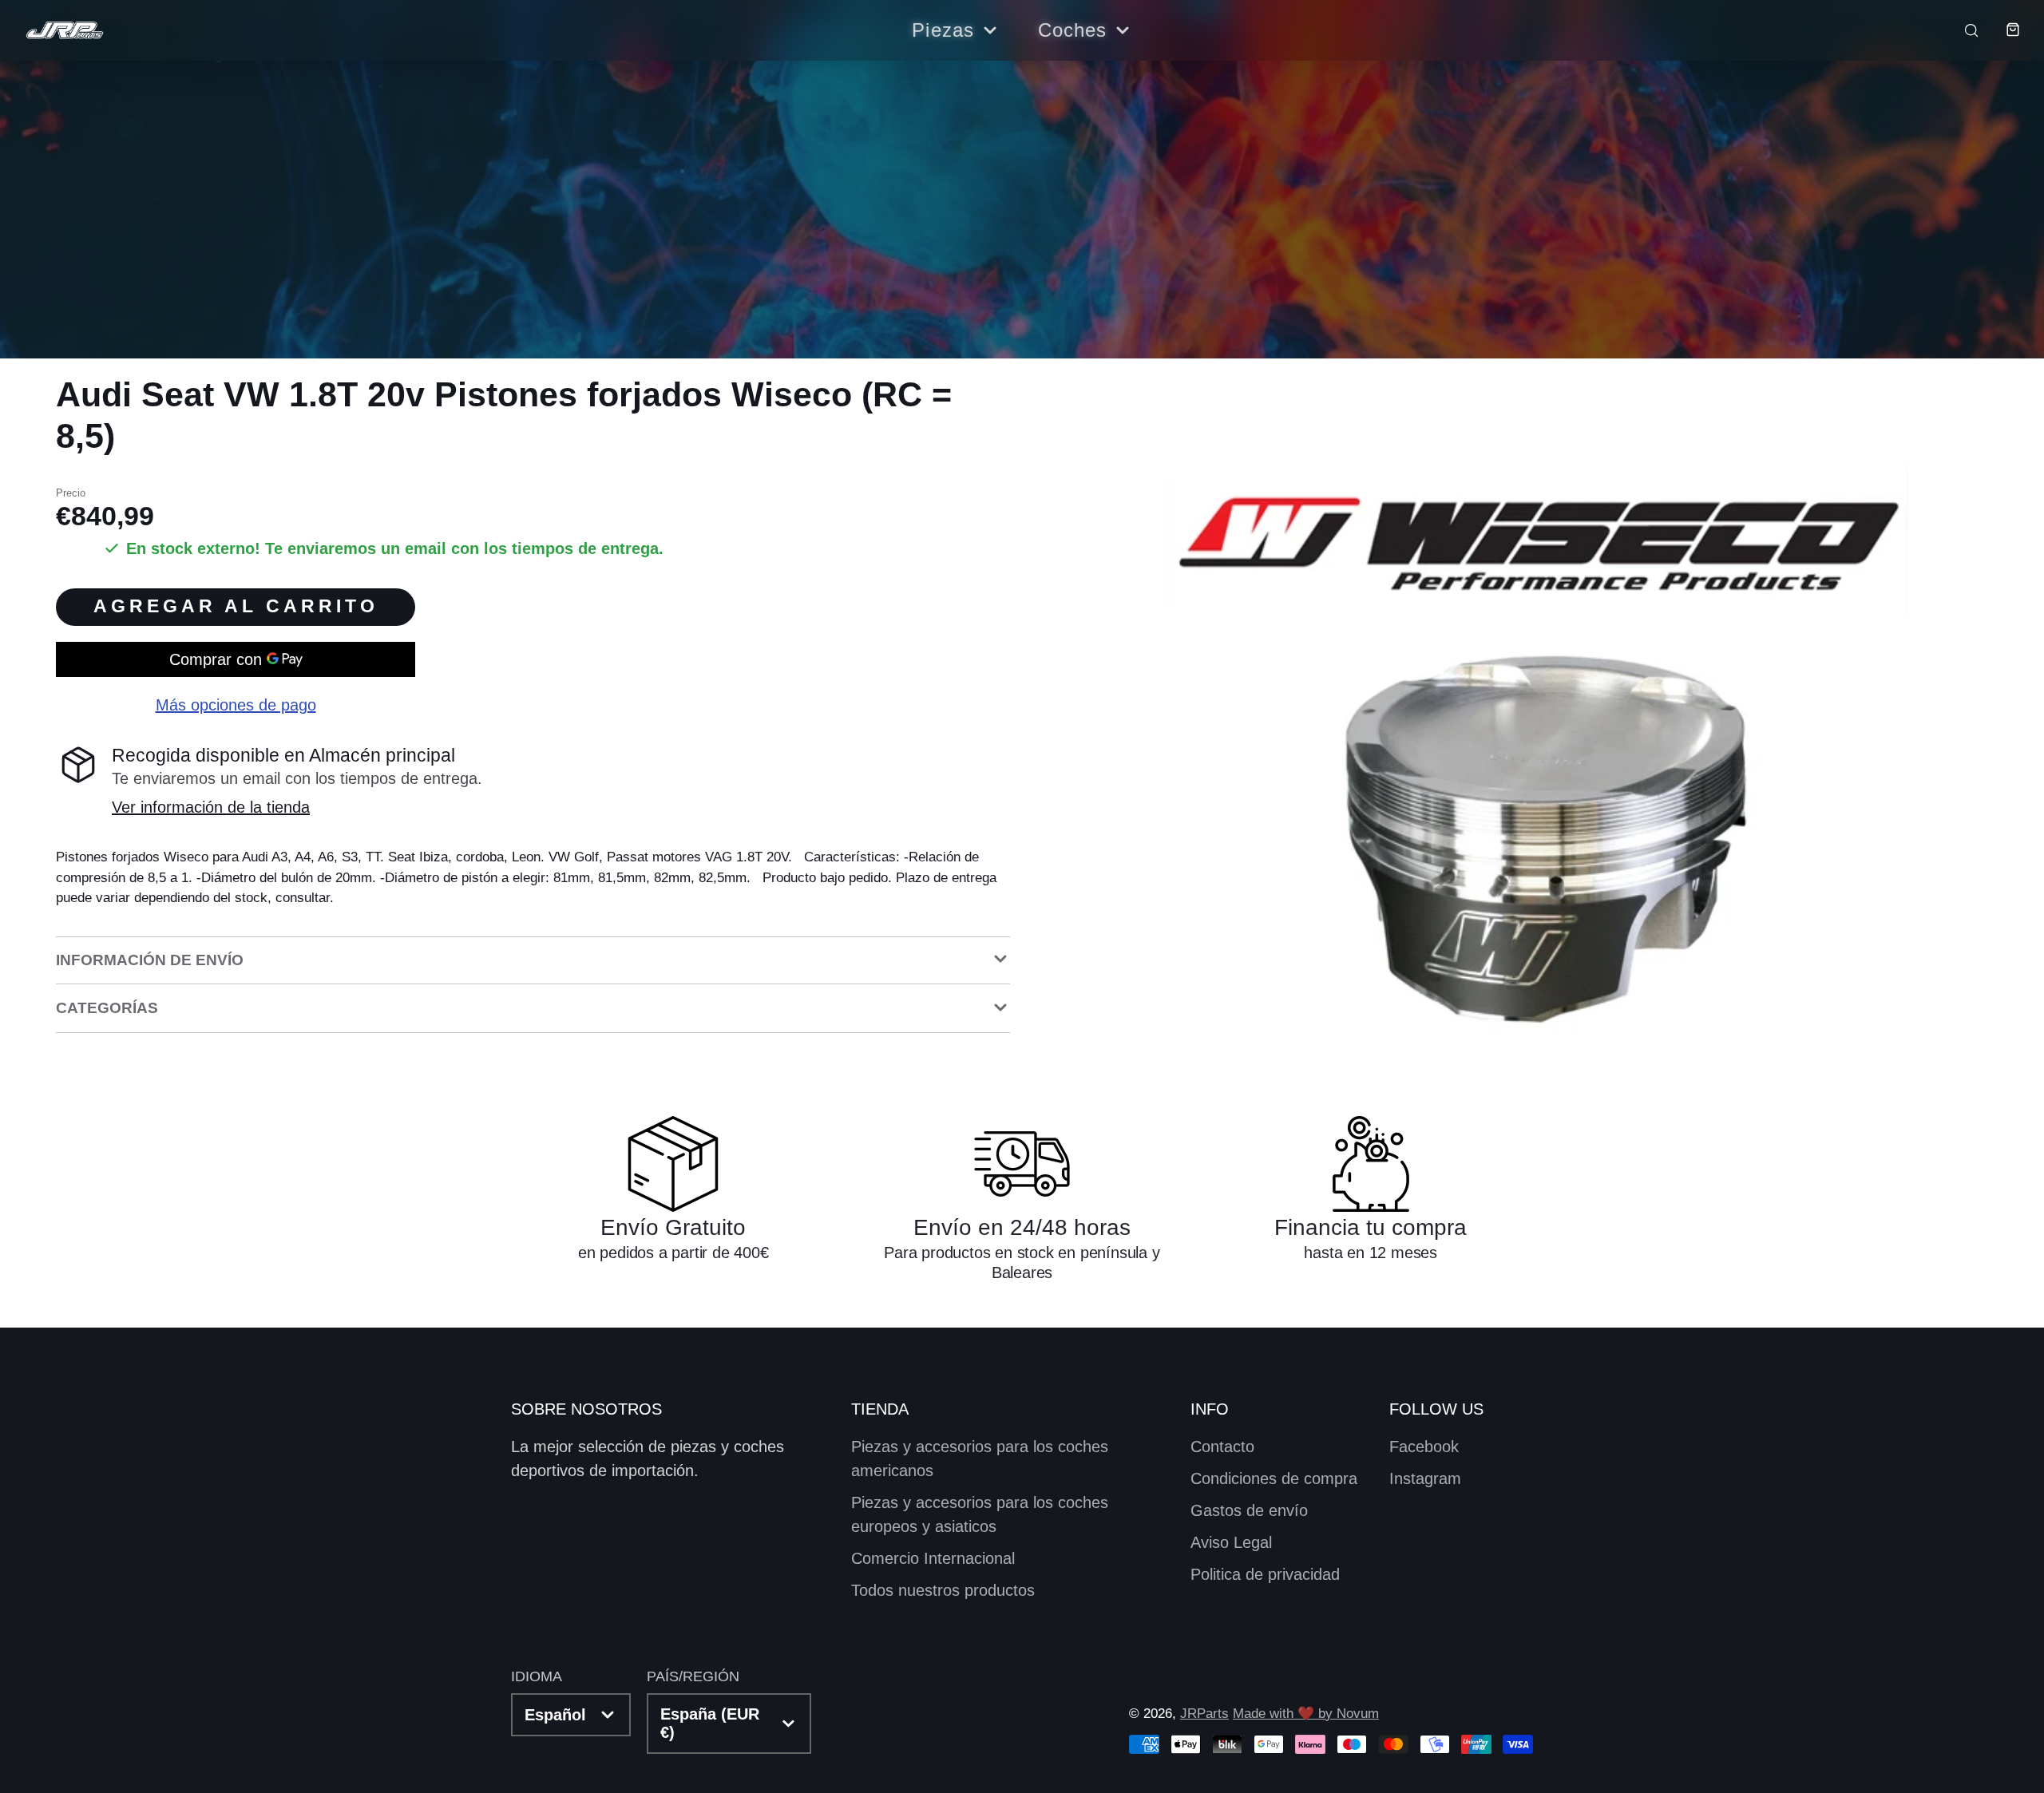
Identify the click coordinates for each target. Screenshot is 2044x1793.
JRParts (1204, 1714)
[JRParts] (64, 31)
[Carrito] (2001, 30)
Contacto (1222, 1447)
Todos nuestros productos (943, 1590)
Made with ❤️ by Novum (1306, 1714)
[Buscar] (1961, 30)
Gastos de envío (1249, 1510)
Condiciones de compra (1274, 1478)
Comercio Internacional (933, 1558)
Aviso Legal (1231, 1542)
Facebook (1424, 1447)
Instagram (1425, 1478)
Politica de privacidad (1265, 1574)
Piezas (943, 30)
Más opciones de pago (236, 705)
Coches (1073, 30)
